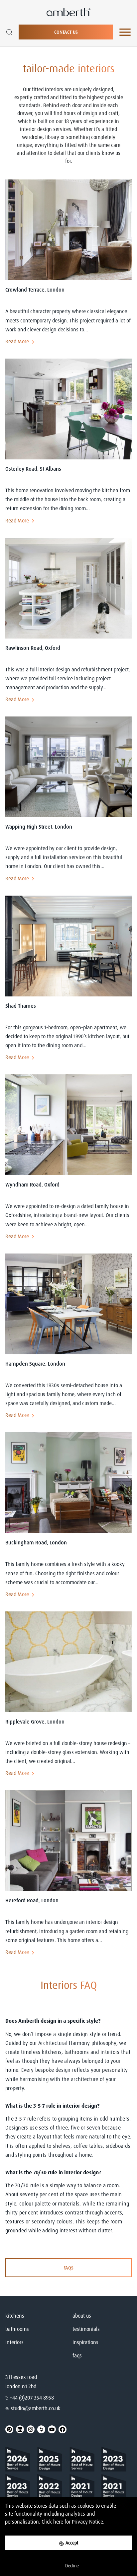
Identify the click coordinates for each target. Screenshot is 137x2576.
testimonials (86, 2329)
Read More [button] (17, 341)
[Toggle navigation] (125, 32)
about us (82, 2316)
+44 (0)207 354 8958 (32, 2398)
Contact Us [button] (66, 32)
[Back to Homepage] (20, 2460)
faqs (77, 2355)
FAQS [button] (68, 2268)
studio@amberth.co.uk (36, 2408)
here (58, 2522)
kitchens (15, 2316)
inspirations (85, 2342)
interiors (14, 2342)
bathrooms (17, 2329)
